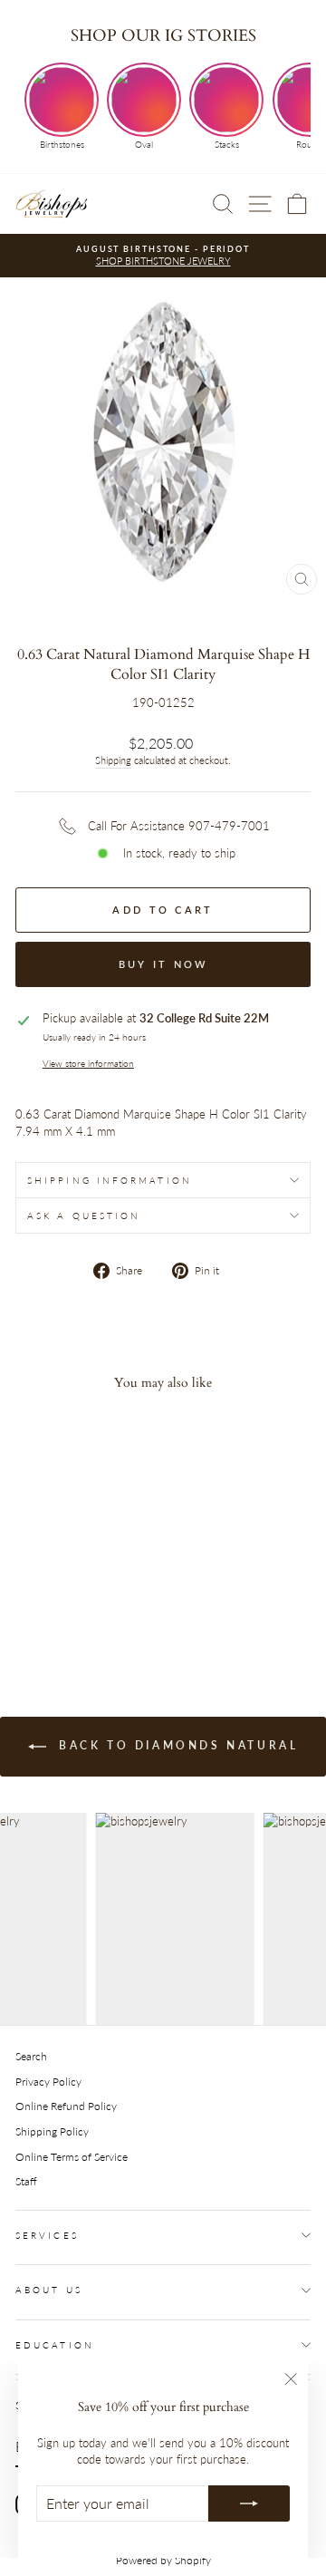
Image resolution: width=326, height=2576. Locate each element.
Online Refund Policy (66, 2106)
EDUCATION (55, 2345)
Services (47, 2235)
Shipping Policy (52, 2131)
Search (31, 2056)
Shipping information (110, 1180)
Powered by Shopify (163, 2560)
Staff (26, 2181)
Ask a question (84, 1215)
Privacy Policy (48, 2082)
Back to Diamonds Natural (176, 1745)
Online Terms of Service (72, 2157)
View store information (88, 1063)
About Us (49, 2290)
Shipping (113, 760)
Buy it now (163, 964)
